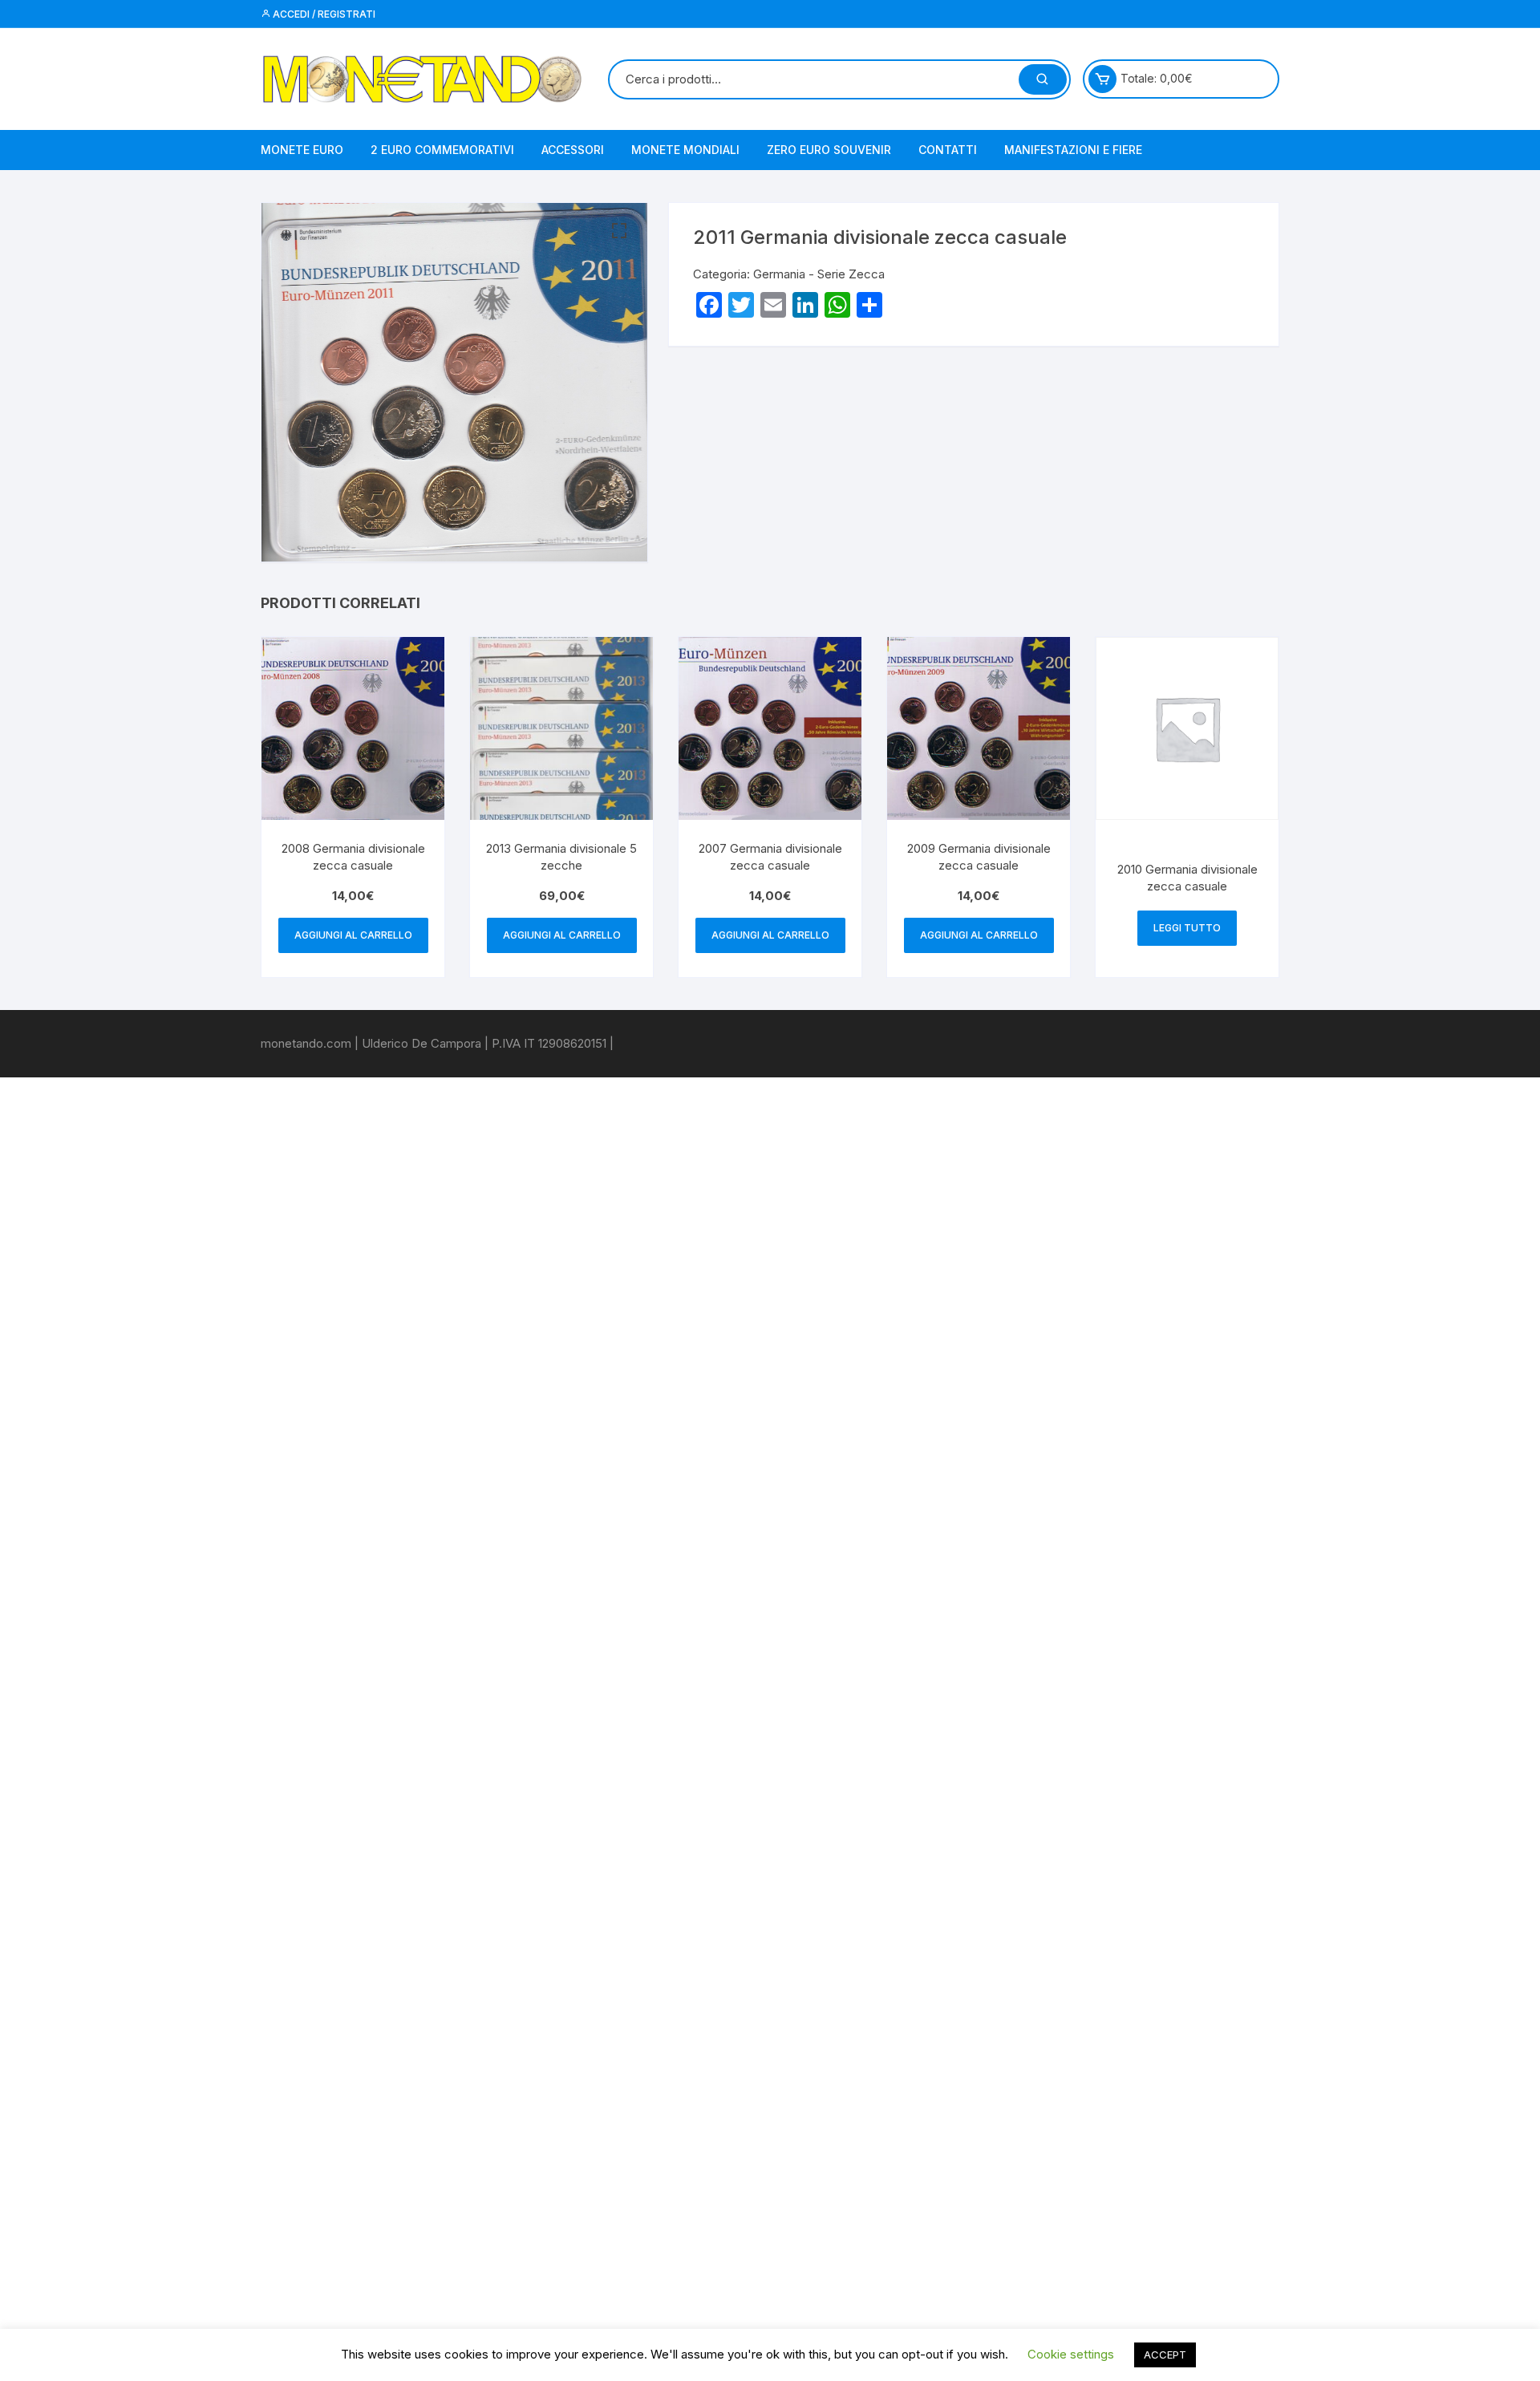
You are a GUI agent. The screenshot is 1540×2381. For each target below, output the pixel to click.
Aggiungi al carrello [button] (353, 935)
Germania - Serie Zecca (819, 274)
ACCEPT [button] (1165, 2355)
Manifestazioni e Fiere (1073, 150)
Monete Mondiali (685, 150)
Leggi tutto (1187, 928)
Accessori (573, 150)
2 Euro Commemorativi (442, 150)
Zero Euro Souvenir (829, 150)
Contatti (948, 150)
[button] (619, 231)
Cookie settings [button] (1071, 2354)
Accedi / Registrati (323, 14)
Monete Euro (302, 150)
